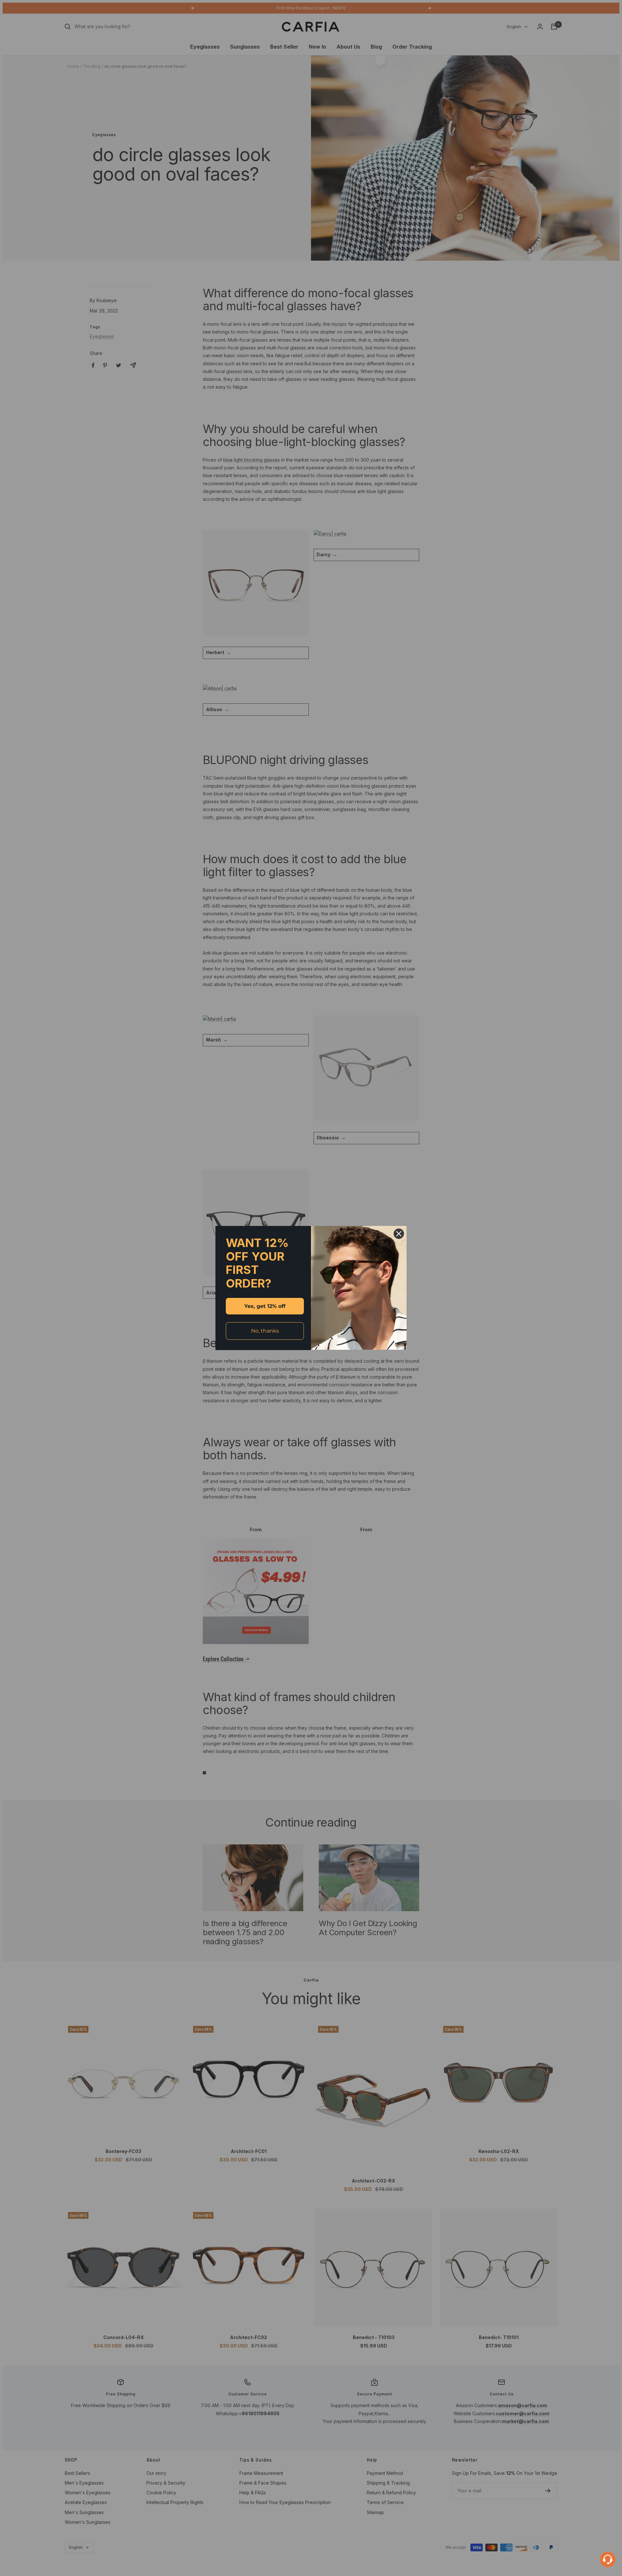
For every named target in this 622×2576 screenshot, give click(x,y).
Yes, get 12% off (265, 1306)
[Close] (399, 1234)
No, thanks (265, 1331)
